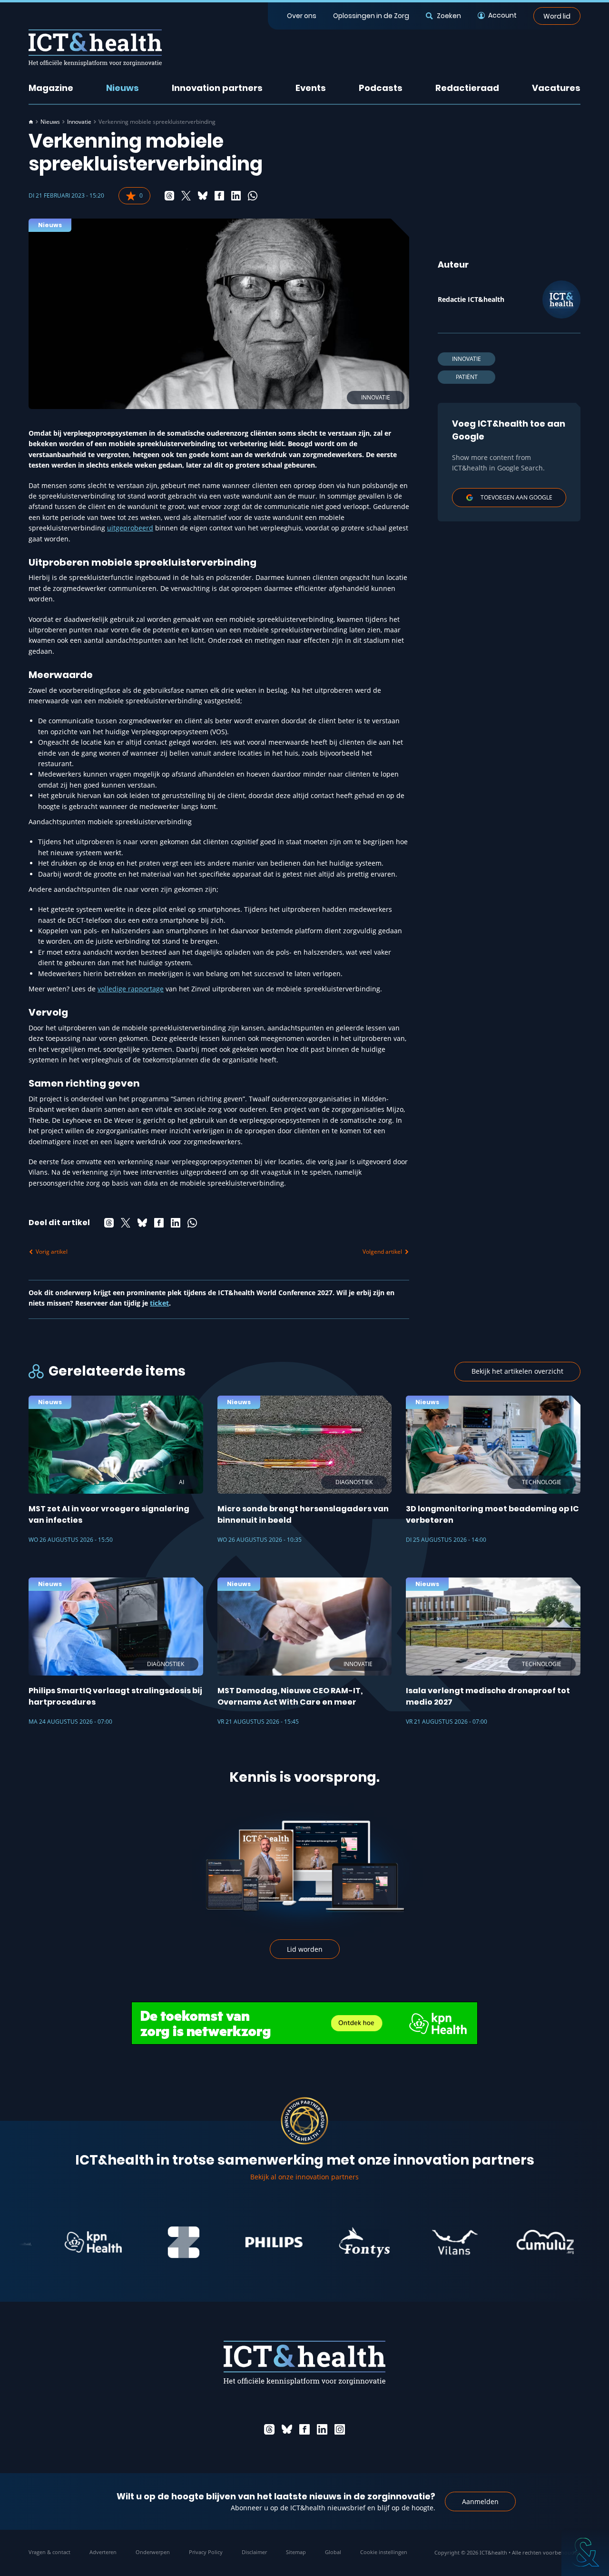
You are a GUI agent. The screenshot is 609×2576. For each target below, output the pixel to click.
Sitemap (296, 2552)
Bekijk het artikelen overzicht (517, 1371)
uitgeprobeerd (130, 528)
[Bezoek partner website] (49, 2242)
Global (333, 2552)
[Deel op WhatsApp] (253, 196)
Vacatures (556, 88)
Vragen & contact (49, 2552)
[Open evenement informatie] (585, 2552)
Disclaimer (254, 2552)
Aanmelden (480, 2501)
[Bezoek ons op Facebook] (304, 2429)
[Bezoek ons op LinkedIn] (322, 2429)
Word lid (557, 16)
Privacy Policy (206, 2552)
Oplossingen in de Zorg (371, 16)
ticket (159, 1303)
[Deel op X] (186, 196)
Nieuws (123, 88)
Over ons (302, 16)
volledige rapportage (131, 989)
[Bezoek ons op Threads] (269, 2429)
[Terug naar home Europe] (95, 48)
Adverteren (103, 2552)
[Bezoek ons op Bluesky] (287, 2429)
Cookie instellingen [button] (384, 2552)
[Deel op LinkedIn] (236, 196)
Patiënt (467, 377)
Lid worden (305, 1949)
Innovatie (79, 122)
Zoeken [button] (449, 16)
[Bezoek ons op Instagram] (340, 2429)
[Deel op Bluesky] (203, 196)
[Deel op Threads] (169, 196)
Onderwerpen (153, 2552)
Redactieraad (467, 88)
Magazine (51, 88)
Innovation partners (217, 88)
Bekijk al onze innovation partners (304, 2177)
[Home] (31, 122)
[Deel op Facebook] (219, 196)
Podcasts (381, 88)
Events (311, 88)
